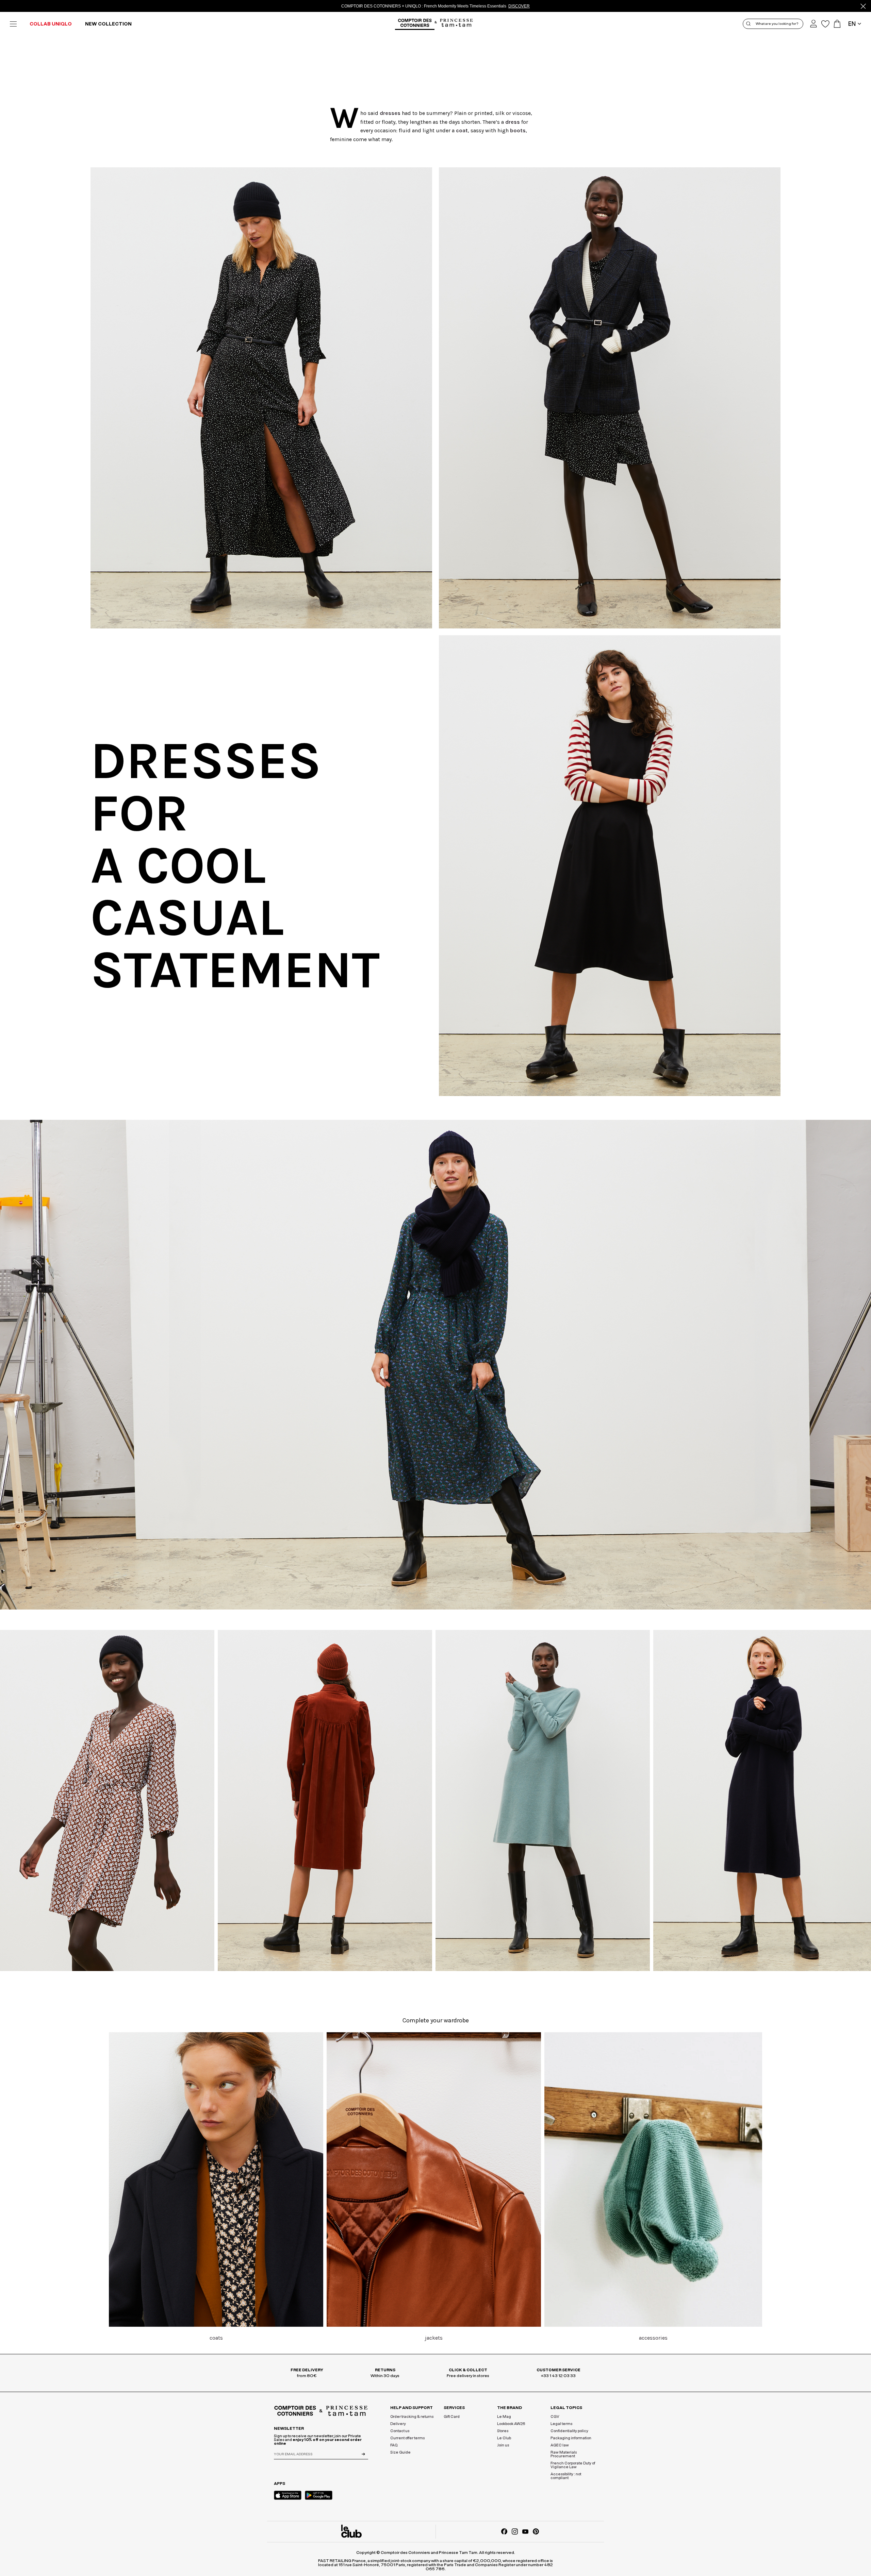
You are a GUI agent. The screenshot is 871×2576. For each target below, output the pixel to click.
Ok (538, 610)
